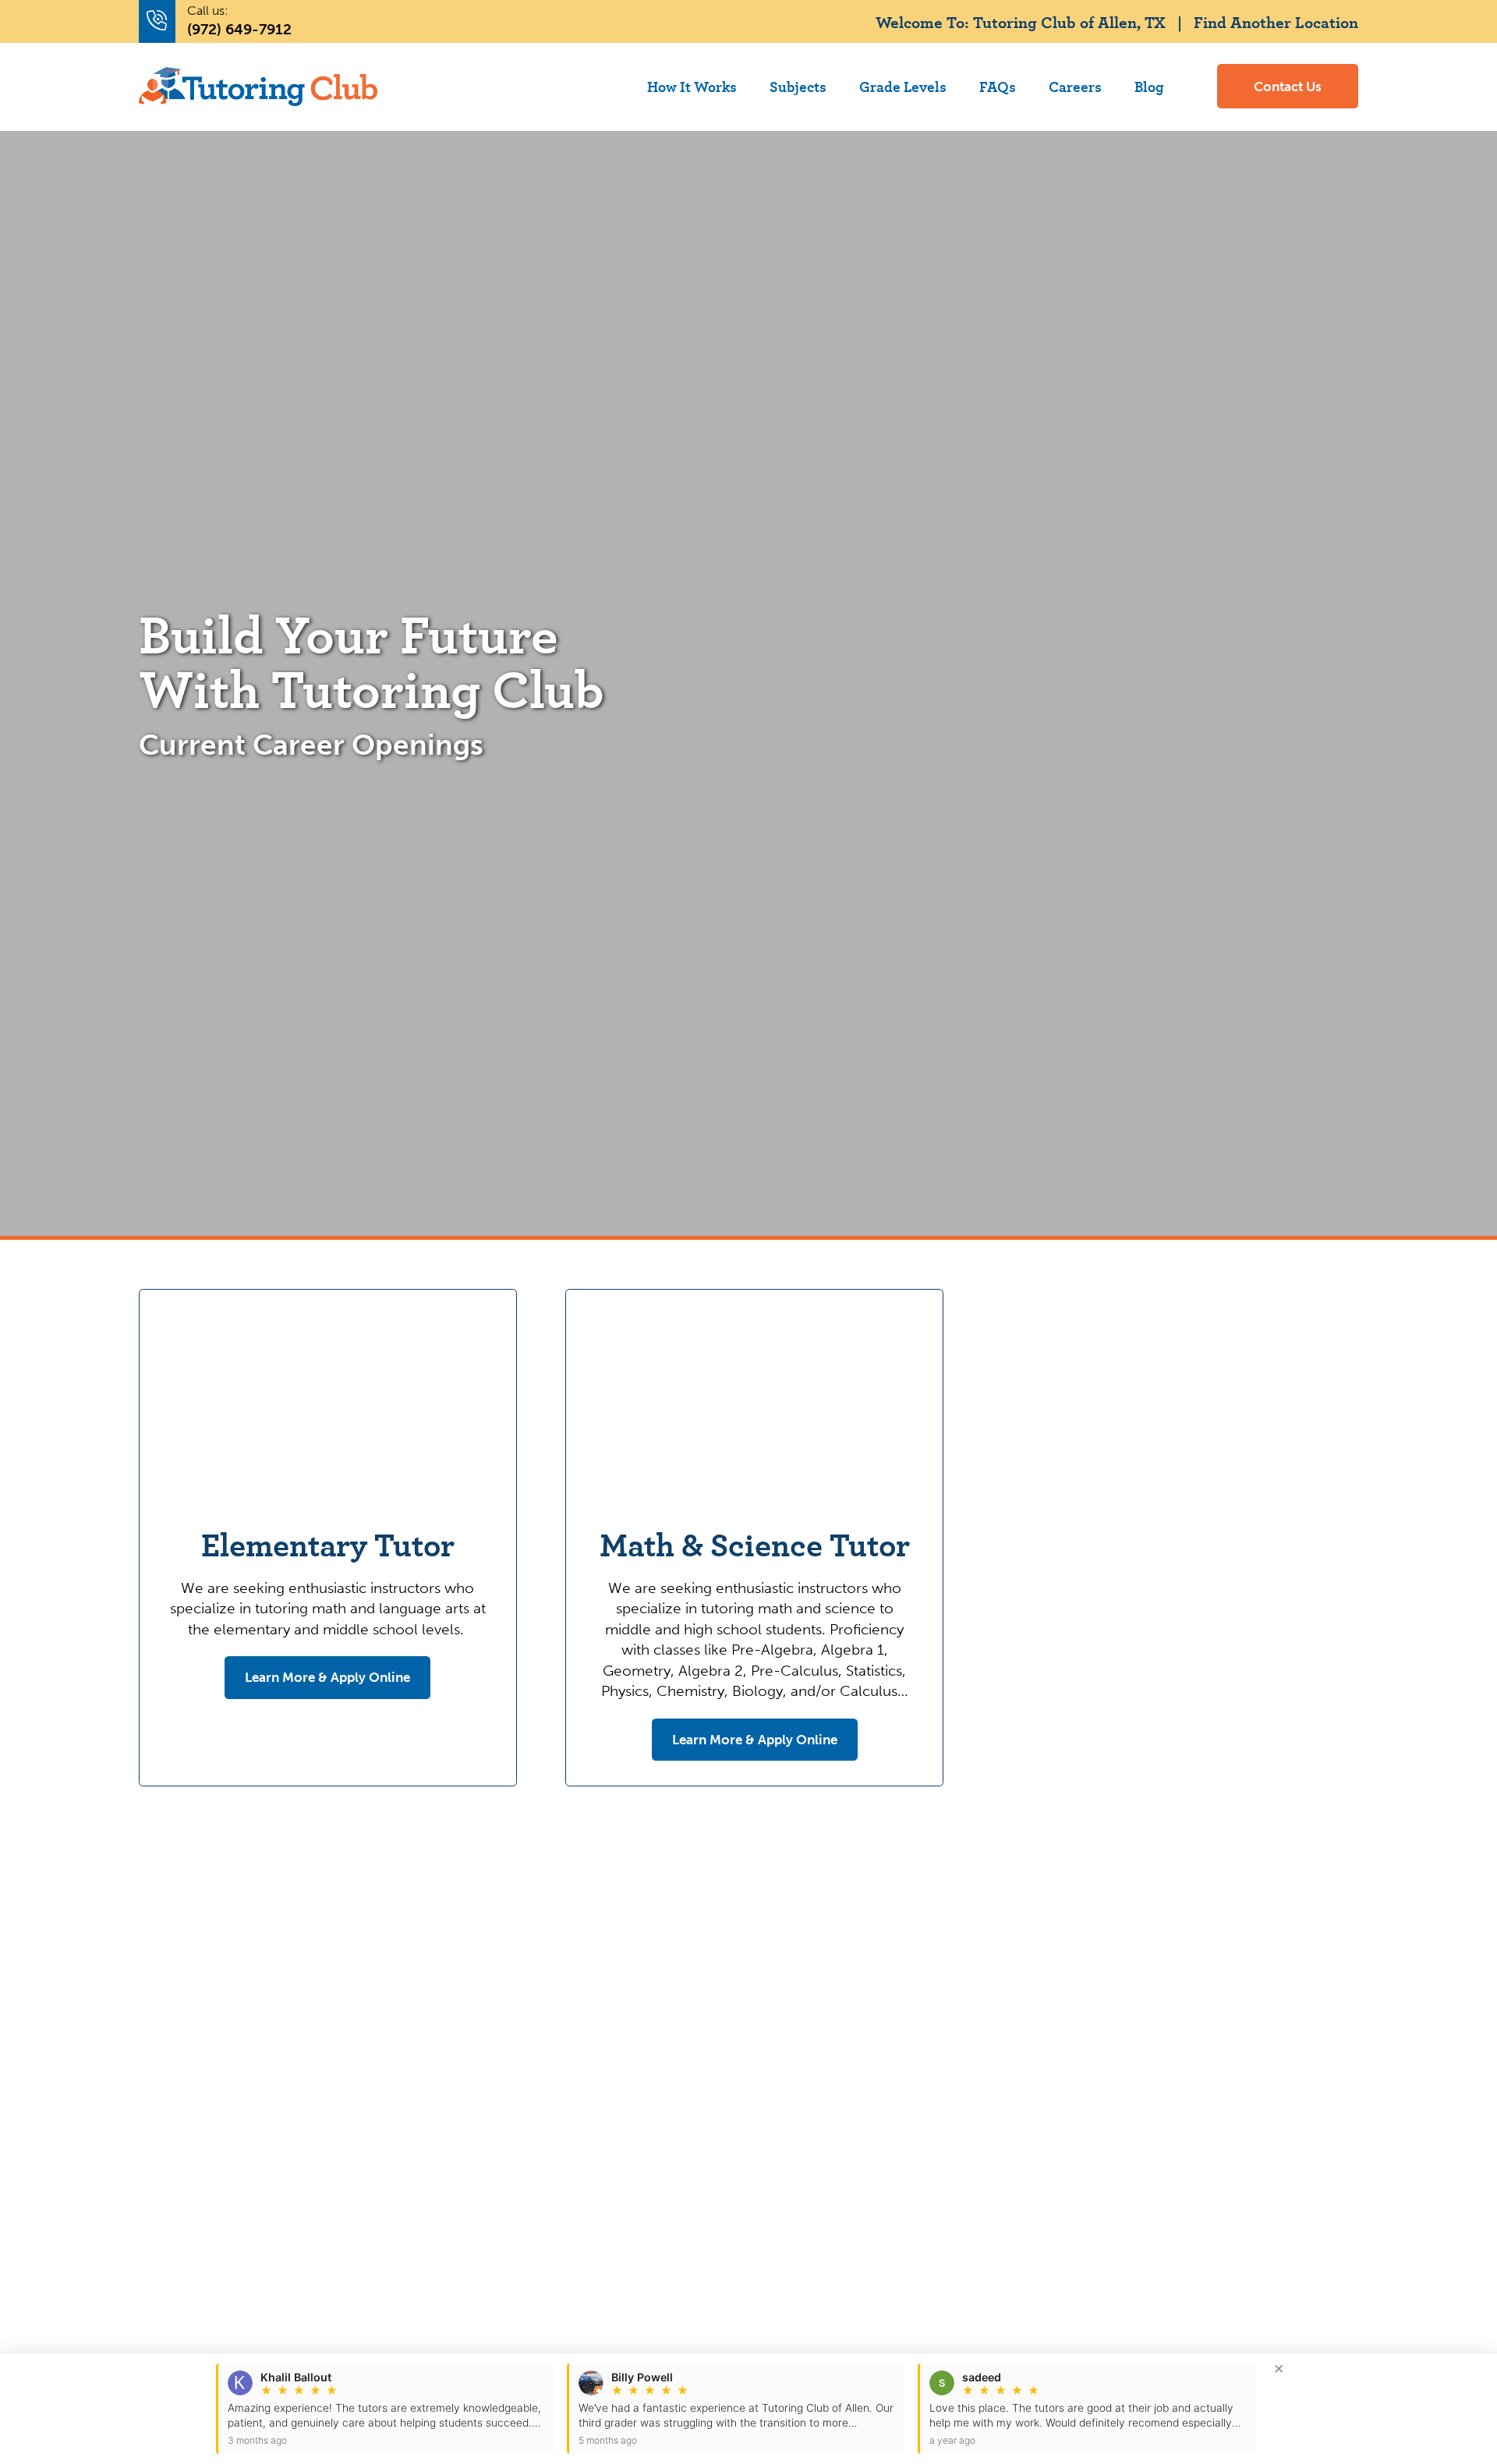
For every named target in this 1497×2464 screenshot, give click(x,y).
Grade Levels (903, 86)
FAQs (998, 86)
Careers (1075, 86)
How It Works (692, 86)
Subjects (798, 86)
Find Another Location (1276, 21)
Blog (1149, 86)
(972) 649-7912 (239, 29)
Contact (1288, 87)
